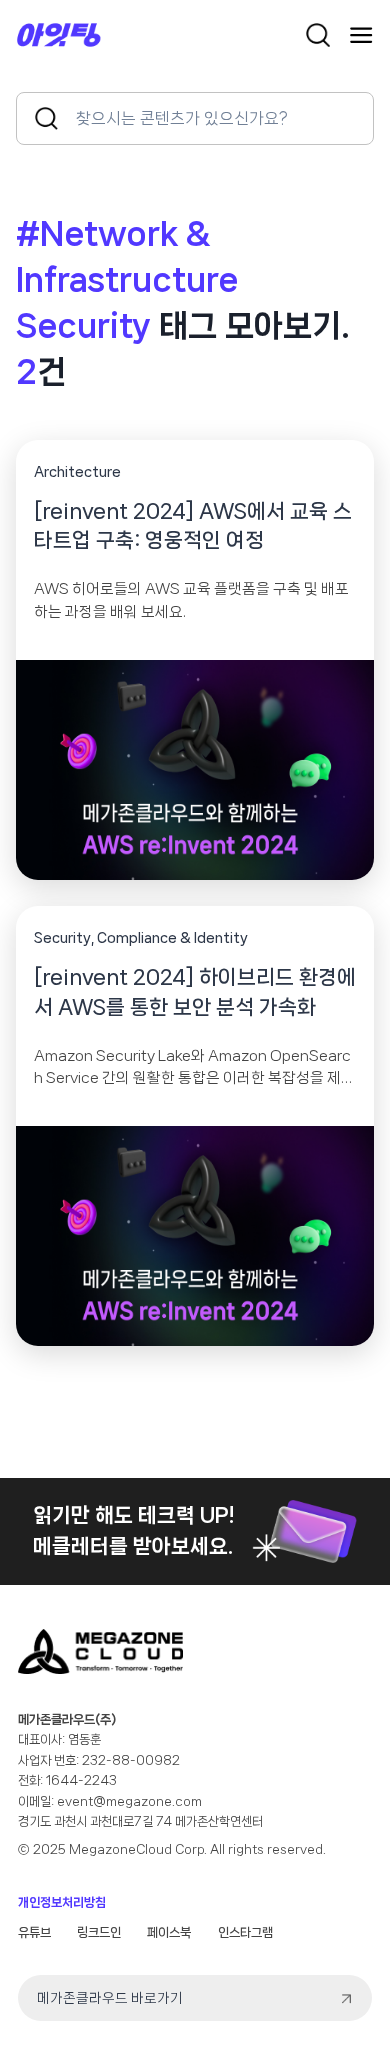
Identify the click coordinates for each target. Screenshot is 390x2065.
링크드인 (99, 1932)
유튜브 (34, 1932)
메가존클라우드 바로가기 (110, 1998)
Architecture (77, 472)
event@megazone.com (129, 1801)
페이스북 (169, 1932)
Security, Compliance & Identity (141, 938)
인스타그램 (245, 1932)
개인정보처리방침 (62, 1902)
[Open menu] (361, 35)
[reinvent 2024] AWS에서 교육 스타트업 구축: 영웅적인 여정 (193, 526)
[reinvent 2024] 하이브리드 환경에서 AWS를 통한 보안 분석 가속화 (195, 992)
